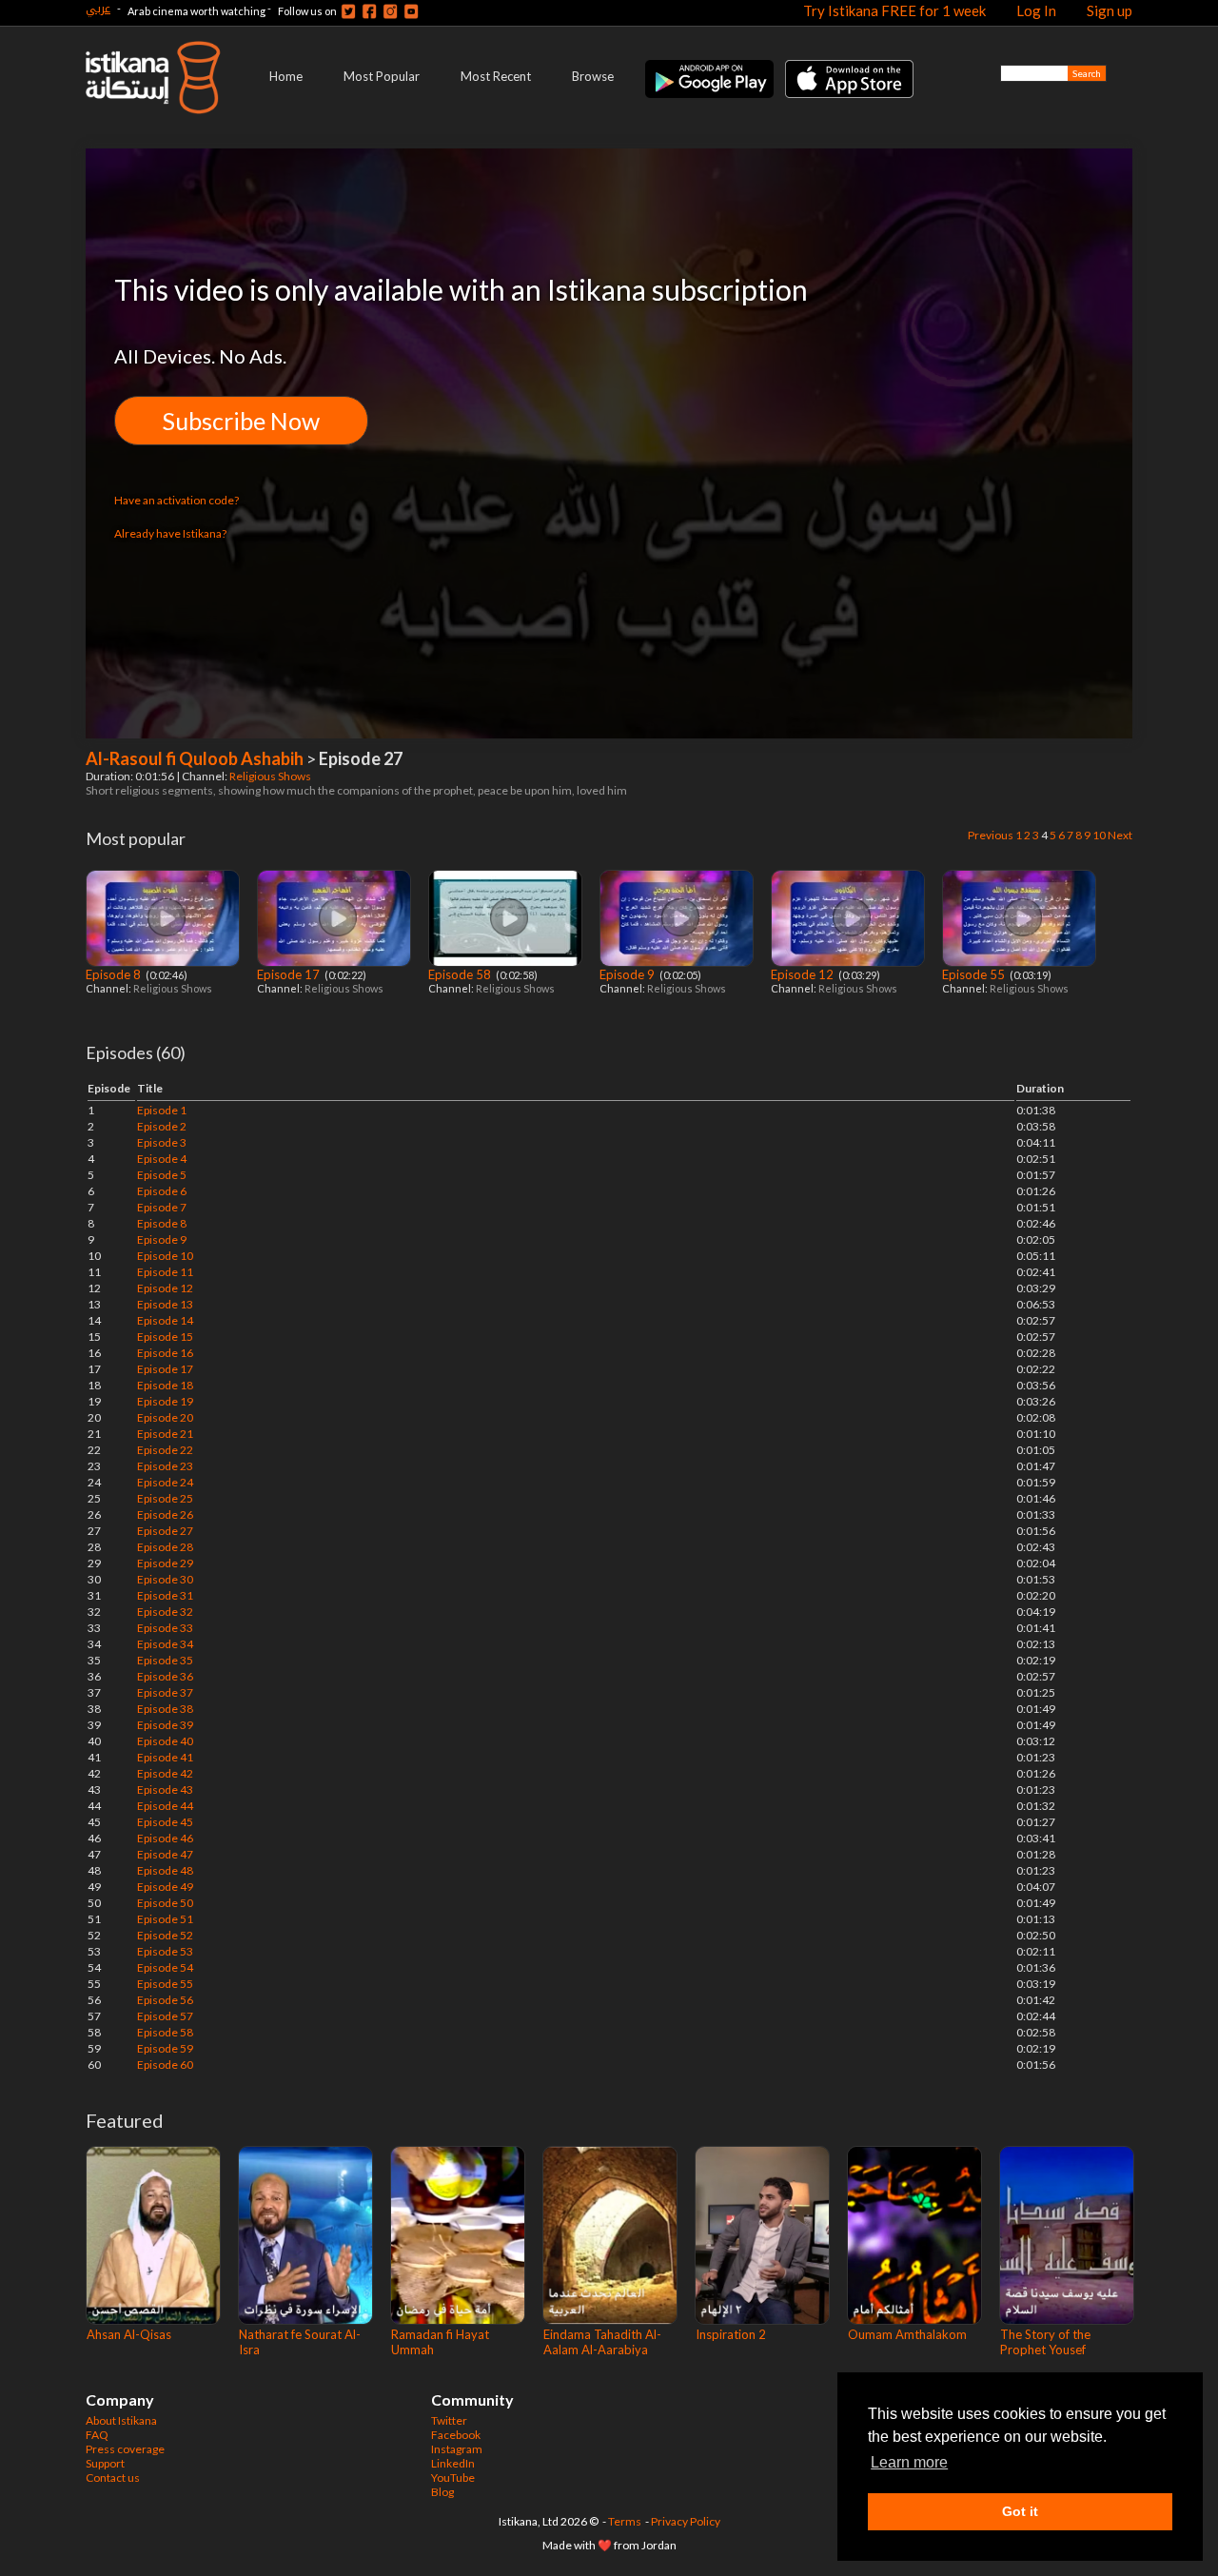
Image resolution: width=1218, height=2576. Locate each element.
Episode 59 (165, 2048)
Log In (1036, 10)
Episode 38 (165, 1709)
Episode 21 (165, 1434)
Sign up (1110, 10)
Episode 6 (162, 1191)
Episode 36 (165, 1676)
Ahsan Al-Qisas (129, 2334)
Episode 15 (165, 1337)
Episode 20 (165, 1417)
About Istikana (121, 2420)
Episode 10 (165, 1256)
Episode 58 (461, 974)
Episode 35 (165, 1660)
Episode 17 (290, 974)
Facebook (456, 2435)
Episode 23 (165, 1466)
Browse (593, 76)
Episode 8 (115, 974)
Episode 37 (165, 1692)
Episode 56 (165, 2000)
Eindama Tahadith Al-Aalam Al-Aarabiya (602, 2342)
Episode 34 (165, 1644)
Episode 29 (165, 1563)
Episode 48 (165, 1870)
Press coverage (125, 2449)
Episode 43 (165, 1789)
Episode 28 (165, 1547)
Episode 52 (165, 1935)
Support (105, 2463)
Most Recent (496, 76)
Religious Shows (271, 776)
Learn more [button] (909, 2462)
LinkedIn (453, 2463)
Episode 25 (165, 1498)
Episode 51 (165, 1919)
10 (1099, 835)
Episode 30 (165, 1579)
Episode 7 (162, 1207)
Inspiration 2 (731, 2334)
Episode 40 (165, 1741)
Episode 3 (162, 1142)
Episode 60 (165, 2065)
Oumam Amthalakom (907, 2334)
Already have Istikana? (170, 533)
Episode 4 (162, 1159)
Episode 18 (165, 1385)
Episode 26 (165, 1514)
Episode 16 (165, 1353)
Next (1120, 835)
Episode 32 (165, 1612)
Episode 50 (165, 1903)
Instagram (457, 2449)
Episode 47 (165, 1854)
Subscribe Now (241, 421)
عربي (98, 8)
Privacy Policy (686, 2521)
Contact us (113, 2478)
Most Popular (382, 76)
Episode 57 (165, 2016)
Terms (625, 2521)
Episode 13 (165, 1304)
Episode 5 (162, 1175)
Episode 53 (165, 1951)
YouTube (453, 2478)
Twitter (449, 2420)
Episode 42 (165, 1773)
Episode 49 (165, 1887)
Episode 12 (804, 974)
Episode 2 (162, 1126)
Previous (991, 835)
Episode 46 (165, 1838)
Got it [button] (1020, 2511)
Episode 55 (975, 974)
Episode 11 (165, 1272)
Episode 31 (165, 1595)
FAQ (97, 2435)
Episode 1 (162, 1110)
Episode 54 (165, 1967)
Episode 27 (165, 1531)
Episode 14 (165, 1320)
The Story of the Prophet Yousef (1045, 2342)
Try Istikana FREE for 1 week (894, 10)
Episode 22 (165, 1450)
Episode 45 (165, 1822)
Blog (442, 2492)
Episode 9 (629, 974)
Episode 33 (165, 1628)
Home (286, 76)
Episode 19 (165, 1401)
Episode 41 (165, 1757)
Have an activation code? (177, 500)
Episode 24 (165, 1482)
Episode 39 (165, 1725)
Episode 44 (165, 1806)
